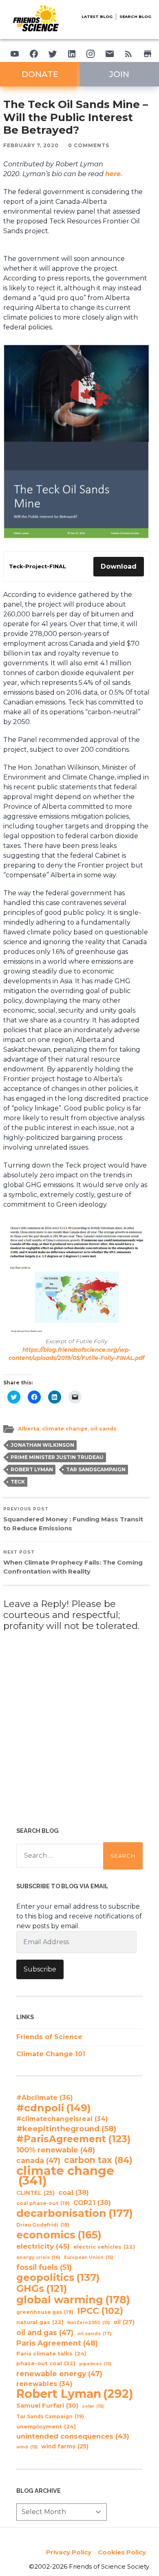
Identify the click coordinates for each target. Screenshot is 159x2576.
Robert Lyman (32, 1469)
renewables (44, 2384)
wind (27, 2447)
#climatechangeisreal (62, 2119)
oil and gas (45, 2332)
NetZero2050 (88, 2323)
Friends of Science (49, 2037)
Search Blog (135, 17)
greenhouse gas (45, 2312)
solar (93, 2406)
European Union (88, 2257)
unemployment (46, 2426)
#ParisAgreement (73, 2139)
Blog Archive (39, 2491)
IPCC (100, 2311)
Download (119, 566)
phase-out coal (46, 2363)
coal (74, 2192)
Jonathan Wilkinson (42, 1445)
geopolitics (58, 2278)
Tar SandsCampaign (96, 1469)
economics (59, 2235)
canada (38, 2160)
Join (119, 74)
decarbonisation (75, 2213)
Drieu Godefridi (43, 2225)
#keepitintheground (66, 2129)
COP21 (92, 2203)
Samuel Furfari (47, 2406)
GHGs (42, 2289)
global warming (73, 2300)
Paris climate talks (51, 2353)
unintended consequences (73, 2436)
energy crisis (38, 2257)
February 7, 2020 (31, 145)
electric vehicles (104, 2247)
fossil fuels (44, 2267)
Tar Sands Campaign (50, 2416)
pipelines (95, 2364)
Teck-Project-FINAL (38, 566)
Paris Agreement (57, 2343)
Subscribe (40, 1969)
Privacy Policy (69, 2552)
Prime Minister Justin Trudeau (57, 1457)
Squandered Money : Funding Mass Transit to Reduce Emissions (73, 1519)
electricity (43, 2246)
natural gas (40, 2322)
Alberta (29, 1429)
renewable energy (59, 2374)
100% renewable (56, 2150)
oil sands (103, 1429)
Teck (18, 1482)
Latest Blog (97, 17)
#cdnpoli (54, 2108)
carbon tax (98, 2160)
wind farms (65, 2446)
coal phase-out (43, 2203)
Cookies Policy (122, 2552)
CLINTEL (35, 2193)
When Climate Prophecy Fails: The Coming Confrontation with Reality (73, 1562)
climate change (65, 1429)
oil (124, 2322)
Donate (40, 74)
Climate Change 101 (51, 2054)
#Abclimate (45, 2098)
